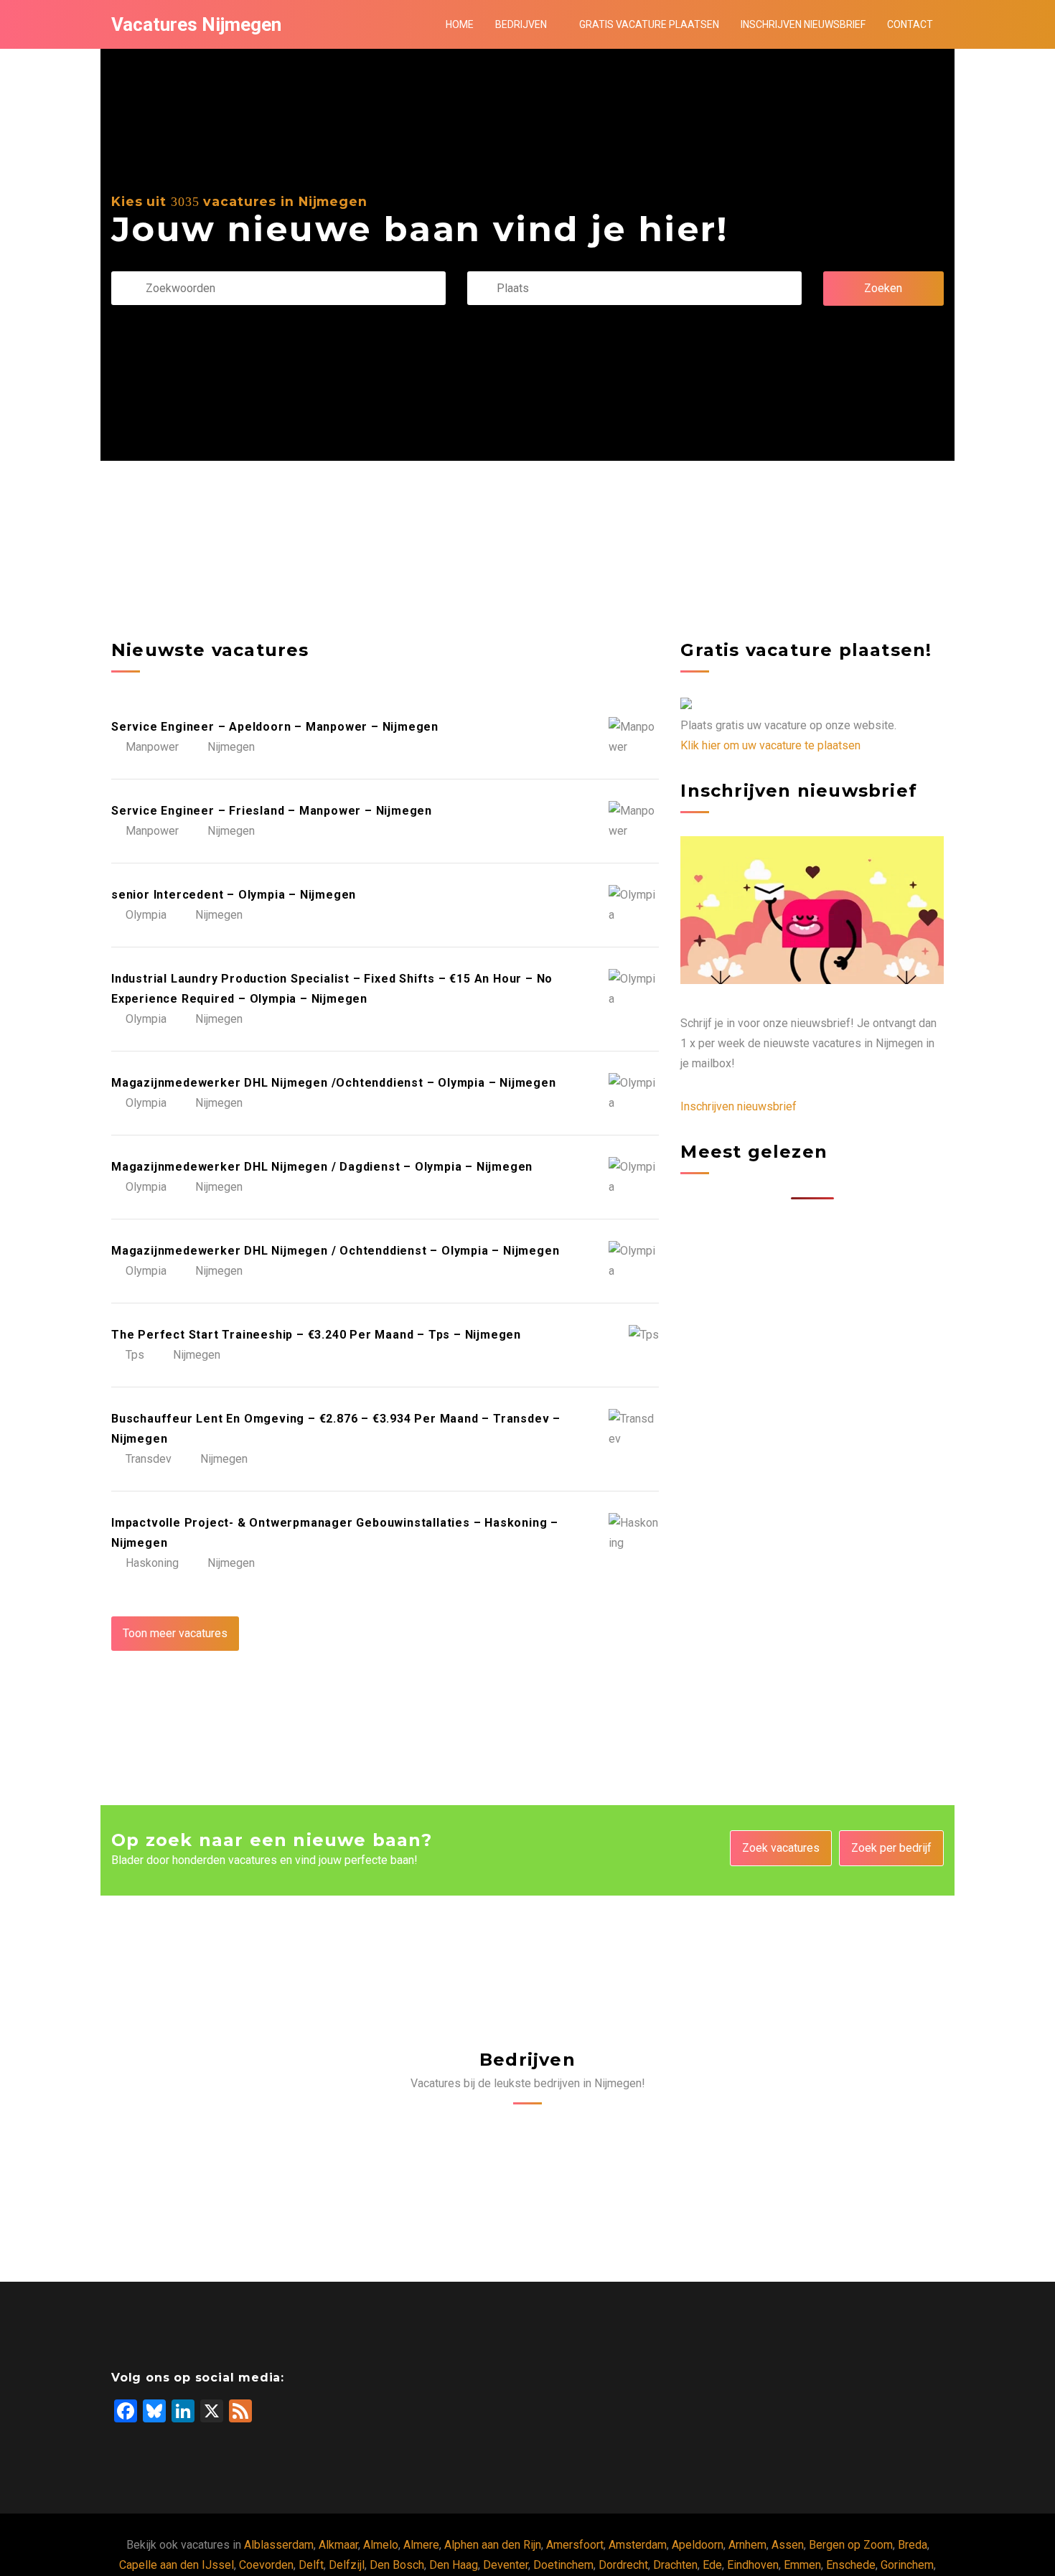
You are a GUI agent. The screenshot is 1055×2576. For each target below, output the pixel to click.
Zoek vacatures (781, 1848)
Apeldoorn (698, 2545)
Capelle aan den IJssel (177, 2565)
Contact (910, 24)
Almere (421, 2545)
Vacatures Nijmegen (196, 24)
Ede (712, 2565)
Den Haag (454, 2565)
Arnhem (747, 2545)
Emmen (802, 2565)
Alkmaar (338, 2545)
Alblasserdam (279, 2545)
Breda (913, 2545)
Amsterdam (638, 2545)
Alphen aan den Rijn (493, 2545)
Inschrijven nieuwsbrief (803, 24)
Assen (788, 2545)
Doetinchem (563, 2565)
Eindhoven (753, 2565)
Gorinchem (907, 2565)
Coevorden (266, 2565)
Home (460, 24)
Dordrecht (623, 2565)
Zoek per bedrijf (891, 1848)
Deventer (506, 2565)
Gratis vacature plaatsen (649, 24)
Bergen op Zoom (851, 2545)
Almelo (381, 2545)
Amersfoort (575, 2545)
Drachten (675, 2565)
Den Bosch (397, 2565)
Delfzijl (347, 2565)
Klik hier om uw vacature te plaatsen (770, 745)
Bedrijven (521, 24)
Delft (311, 2565)
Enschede (851, 2565)
